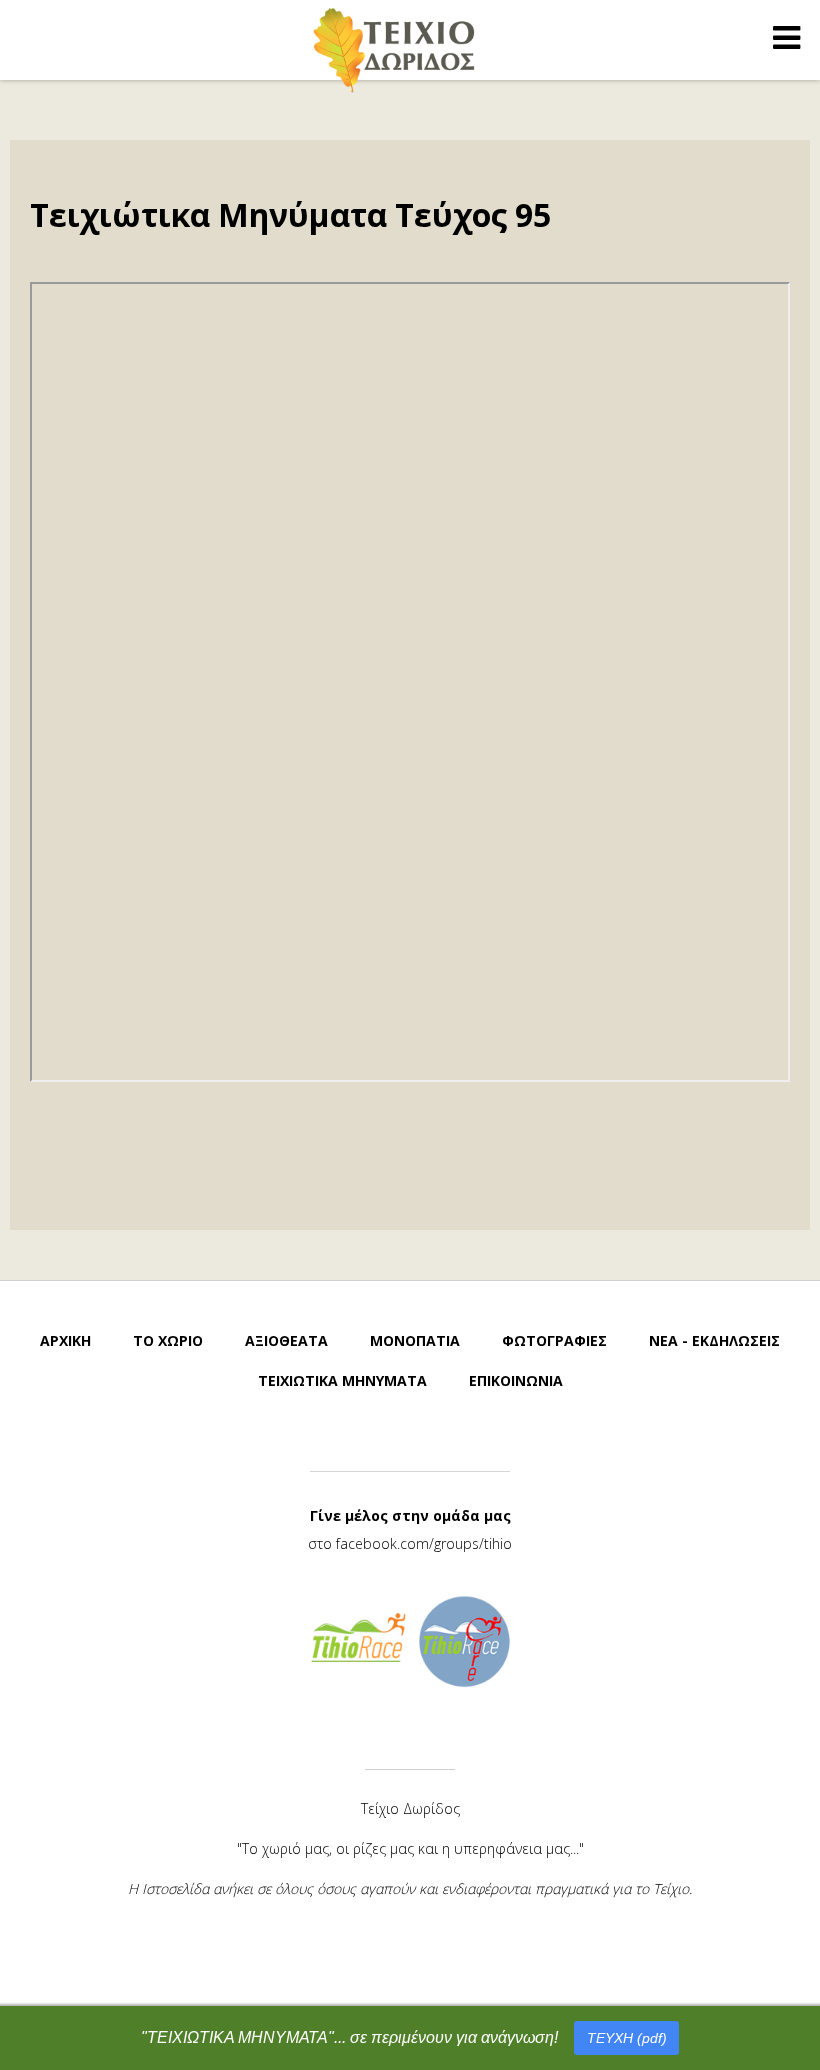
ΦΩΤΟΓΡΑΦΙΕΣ (554, 1340)
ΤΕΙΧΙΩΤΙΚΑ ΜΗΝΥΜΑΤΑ (342, 1380)
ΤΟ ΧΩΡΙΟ (168, 1340)
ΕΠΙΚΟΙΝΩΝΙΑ (516, 1380)
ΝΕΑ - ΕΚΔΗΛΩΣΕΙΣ (714, 1340)
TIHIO (395, 49)
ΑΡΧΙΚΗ (65, 1340)
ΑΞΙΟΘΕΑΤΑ (286, 1340)
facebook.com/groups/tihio (424, 1543)
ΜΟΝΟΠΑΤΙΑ (415, 1340)
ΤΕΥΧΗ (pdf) (627, 2038)
